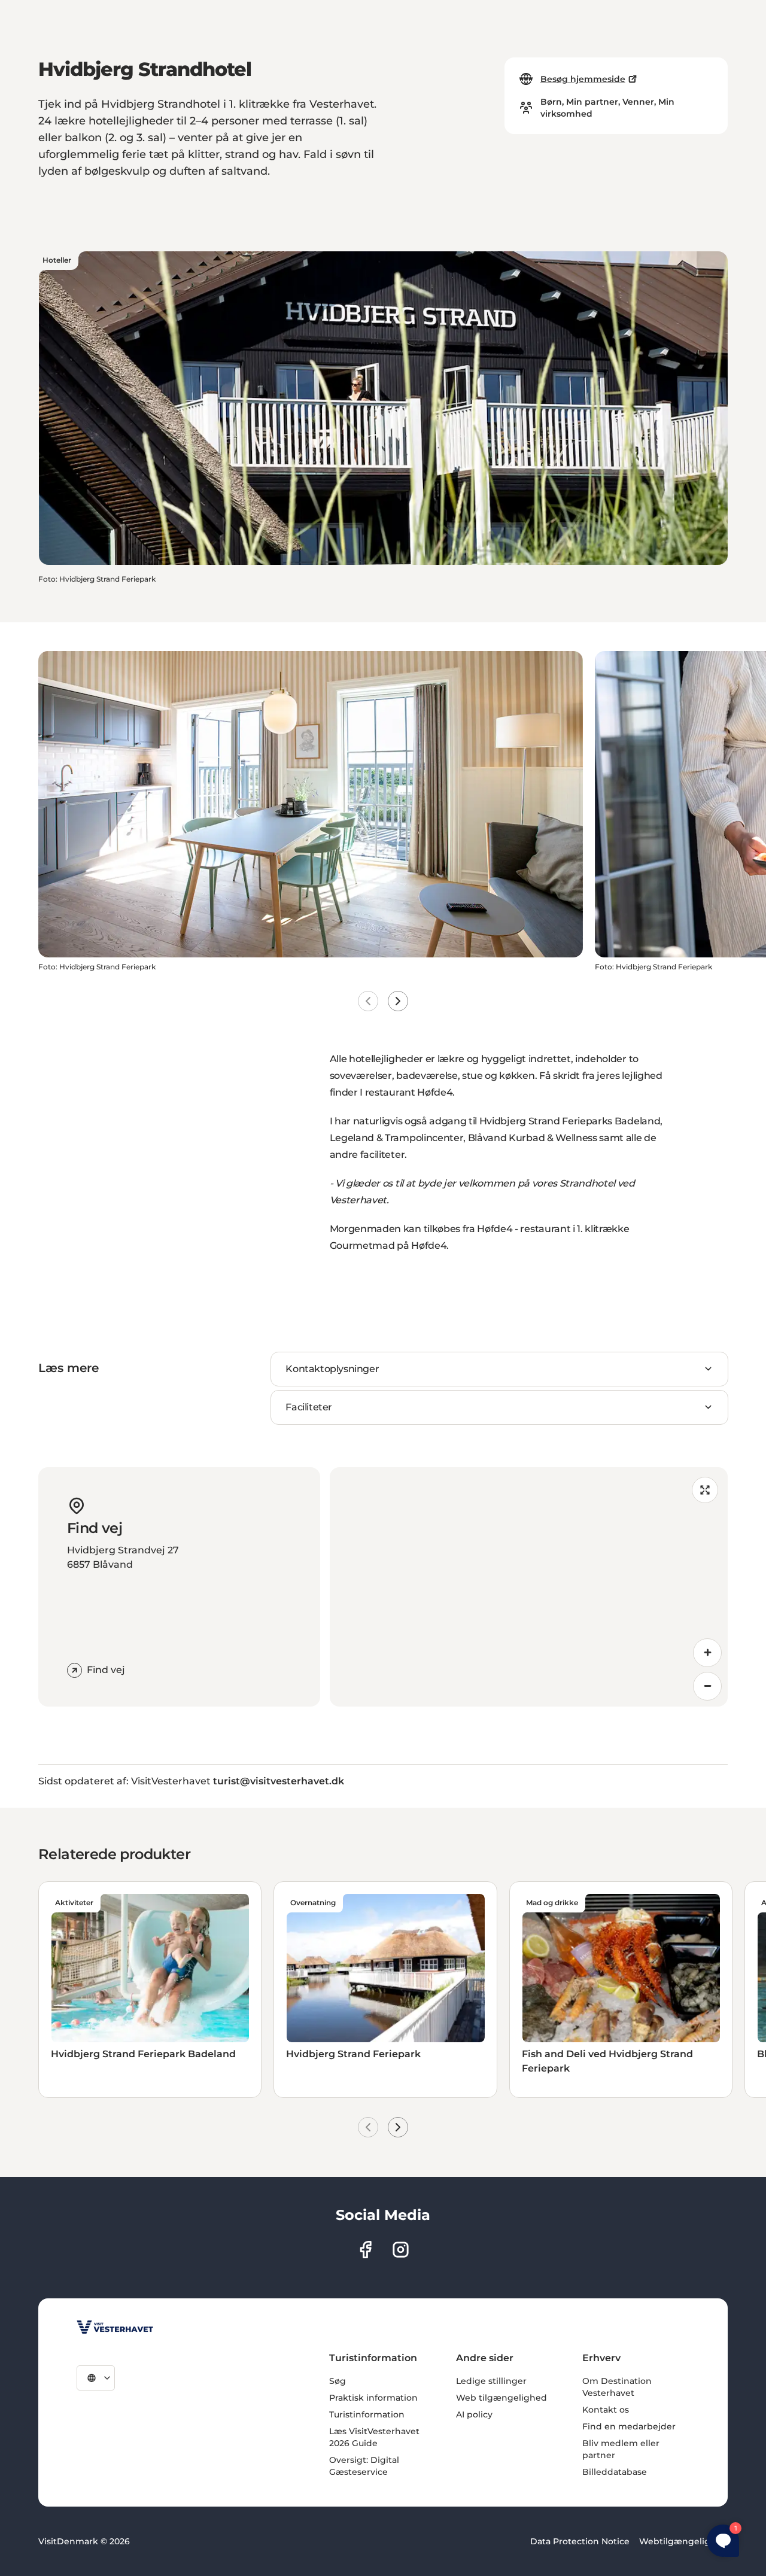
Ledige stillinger (491, 2381)
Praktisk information (373, 2398)
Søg (338, 2381)
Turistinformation (367, 2414)
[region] (529, 1587)
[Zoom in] (707, 1653)
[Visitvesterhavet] (115, 2327)
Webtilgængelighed (683, 2541)
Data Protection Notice (580, 2541)
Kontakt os (606, 2410)
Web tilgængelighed (501, 2398)
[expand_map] (705, 1490)
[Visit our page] (365, 2250)
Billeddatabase (615, 2472)
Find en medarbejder (629, 2426)
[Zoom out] (707, 1686)
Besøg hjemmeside (583, 79)
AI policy (474, 2414)
